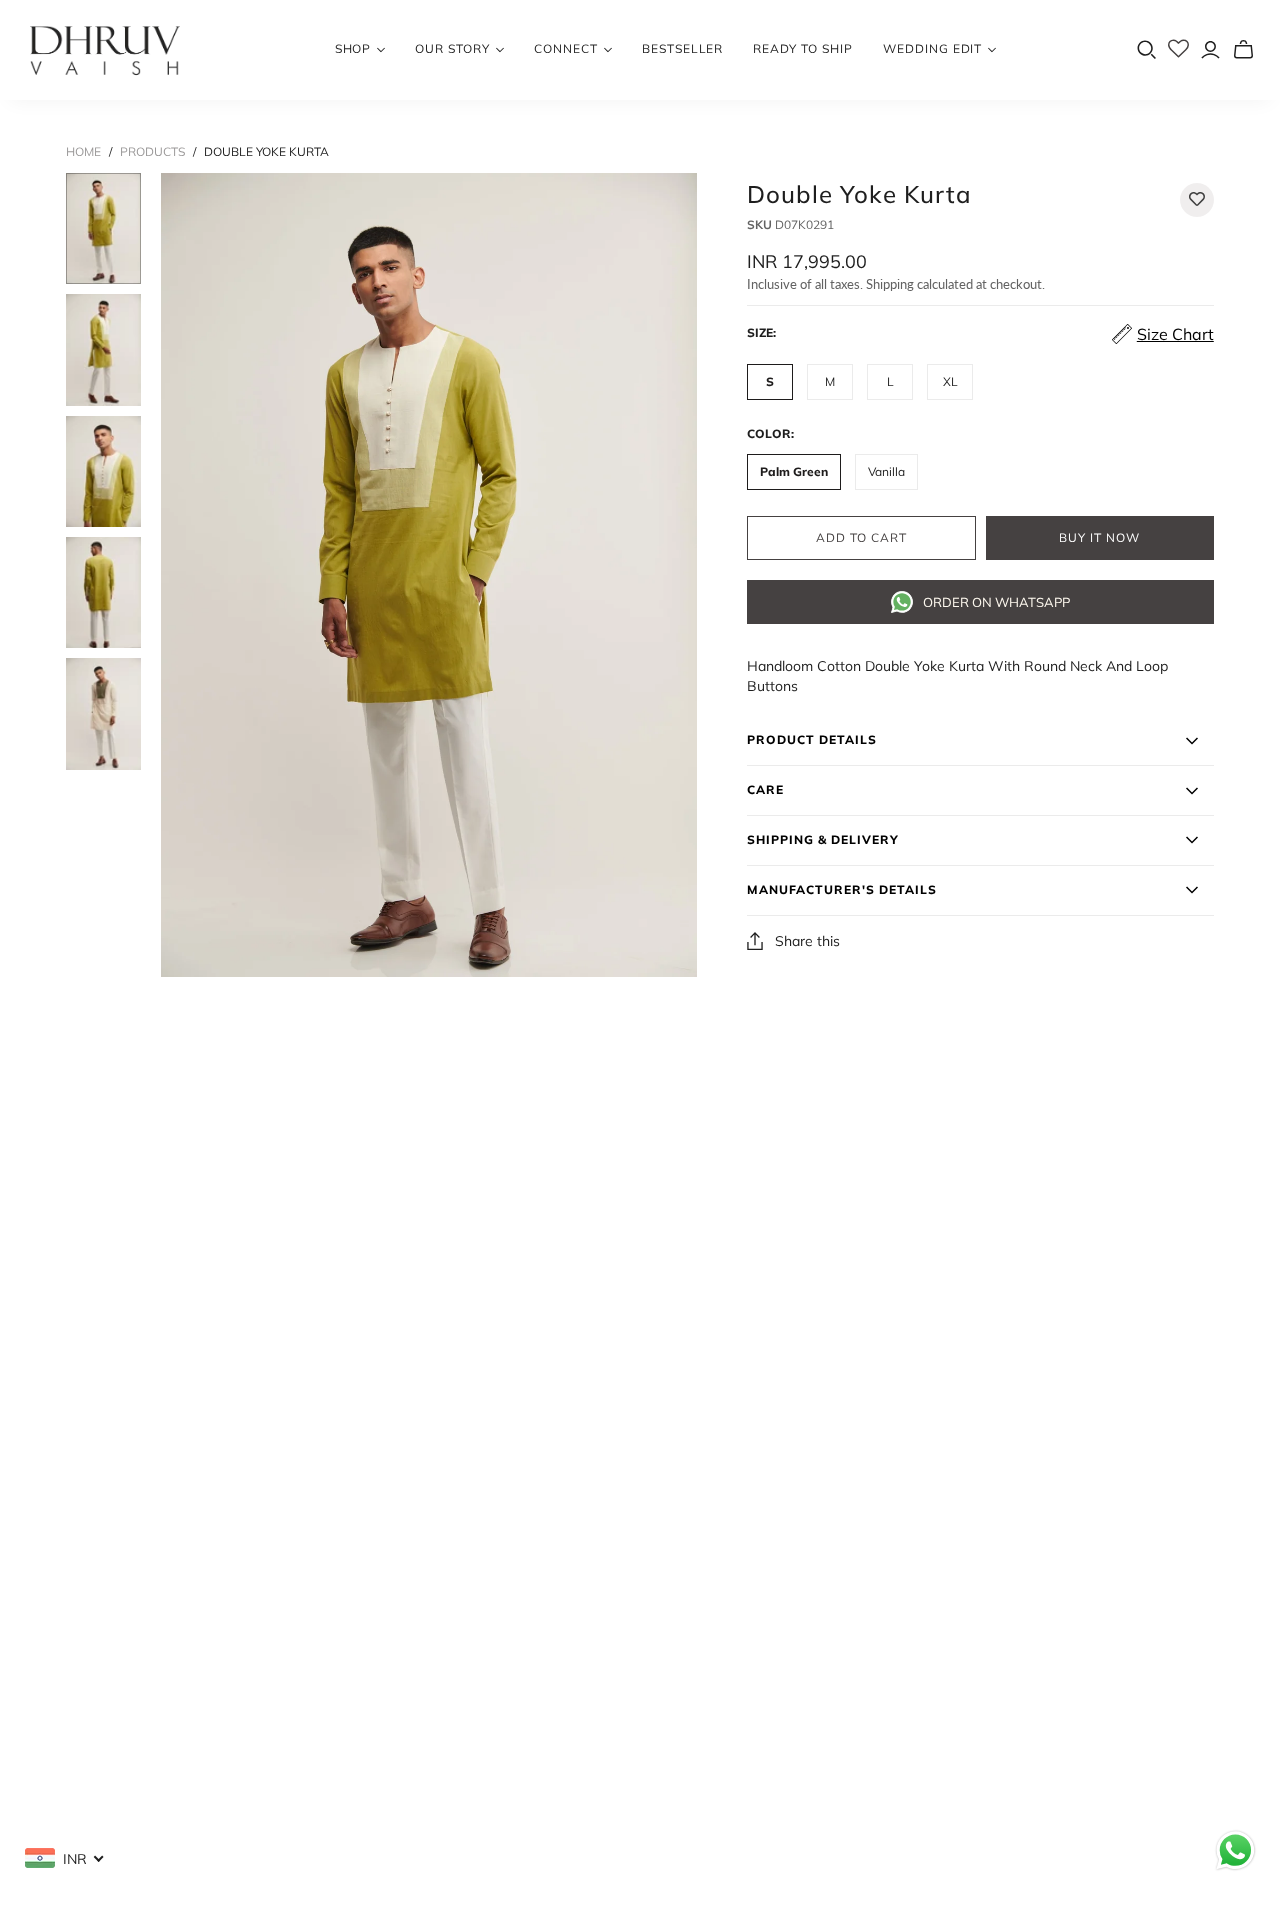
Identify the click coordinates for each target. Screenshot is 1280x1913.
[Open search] (1147, 50)
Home (83, 151)
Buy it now (1099, 538)
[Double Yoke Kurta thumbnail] (103, 228)
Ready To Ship (802, 48)
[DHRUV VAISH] (105, 50)
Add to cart (861, 538)
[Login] (1210, 49)
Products (152, 151)
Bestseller (683, 48)
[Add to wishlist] (1197, 200)
